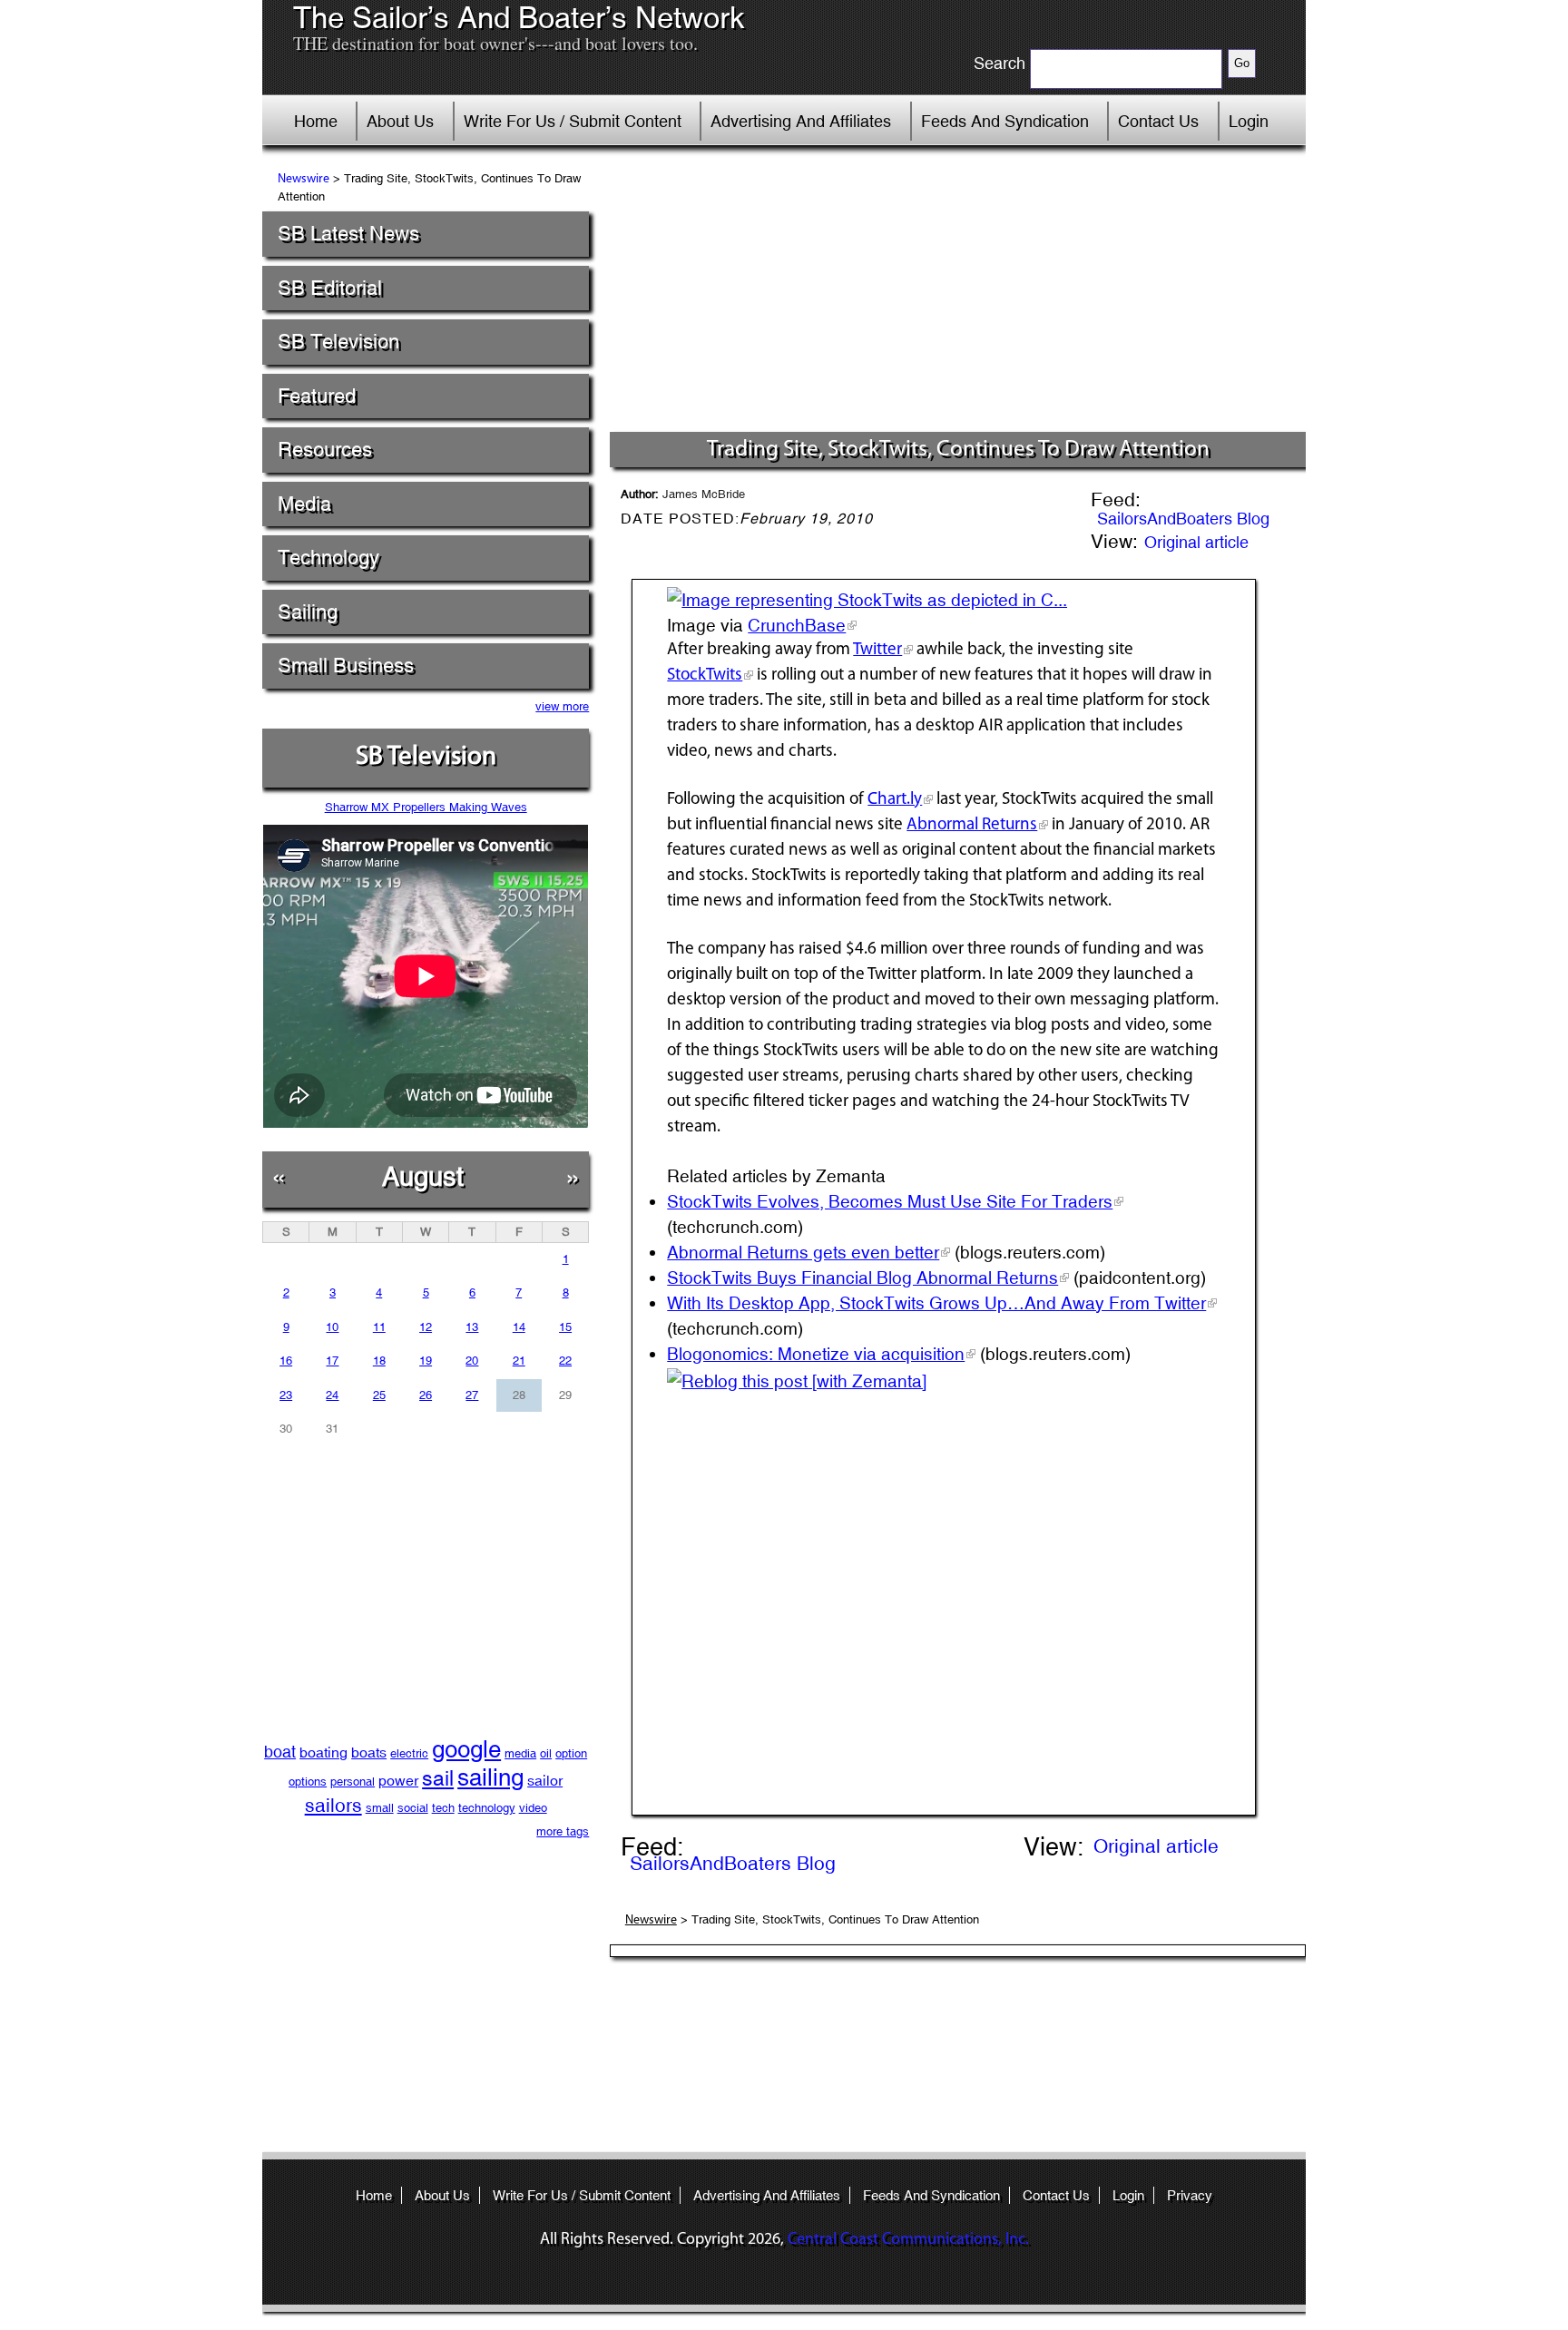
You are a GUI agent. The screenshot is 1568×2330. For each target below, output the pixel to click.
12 (426, 1327)
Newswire (304, 179)
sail (438, 1778)
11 (379, 1327)
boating (323, 1752)
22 (565, 1361)
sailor (545, 1781)
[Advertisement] (958, 295)
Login (1249, 121)
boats (369, 1752)
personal (353, 1782)
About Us (400, 121)
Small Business (346, 666)
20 (472, 1361)
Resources (325, 450)
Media (304, 504)
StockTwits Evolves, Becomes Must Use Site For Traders (890, 1201)
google (466, 1749)
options (308, 1782)
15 (565, 1327)
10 (332, 1327)
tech (443, 1808)
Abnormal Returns (972, 825)
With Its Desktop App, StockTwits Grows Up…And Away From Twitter (936, 1303)
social (413, 1808)
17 (332, 1361)
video (533, 1808)
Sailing (308, 612)
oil (546, 1753)
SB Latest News (348, 234)
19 (426, 1361)
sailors (333, 1806)
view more (562, 706)
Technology (328, 558)
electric (409, 1753)
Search (1000, 64)
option (571, 1753)
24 (332, 1395)
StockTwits (705, 676)
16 (286, 1361)
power (398, 1781)
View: (1114, 543)
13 (472, 1327)
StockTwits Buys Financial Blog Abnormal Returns (862, 1278)
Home (316, 121)
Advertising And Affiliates (801, 121)
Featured (317, 396)
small (380, 1808)
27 (472, 1395)
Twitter (877, 650)
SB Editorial (330, 288)
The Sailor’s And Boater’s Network (519, 18)
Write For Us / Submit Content (573, 121)
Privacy (1190, 2195)
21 (519, 1361)
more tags (563, 1831)
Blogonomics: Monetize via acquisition (816, 1354)
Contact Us (1158, 121)
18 (379, 1361)
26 (426, 1395)
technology (487, 1808)
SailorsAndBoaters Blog (1183, 519)
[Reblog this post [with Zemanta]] (797, 1379)
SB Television (338, 342)
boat (280, 1752)
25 (379, 1395)
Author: (683, 494)
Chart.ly (895, 800)
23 (286, 1395)
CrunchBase (797, 625)
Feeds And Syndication (1005, 121)
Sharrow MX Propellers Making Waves (426, 807)
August (423, 1176)
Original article (1196, 542)
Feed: (1116, 501)
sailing (490, 1777)
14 (519, 1327)
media (520, 1753)
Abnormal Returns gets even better (803, 1252)
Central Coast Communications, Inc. (908, 2240)
